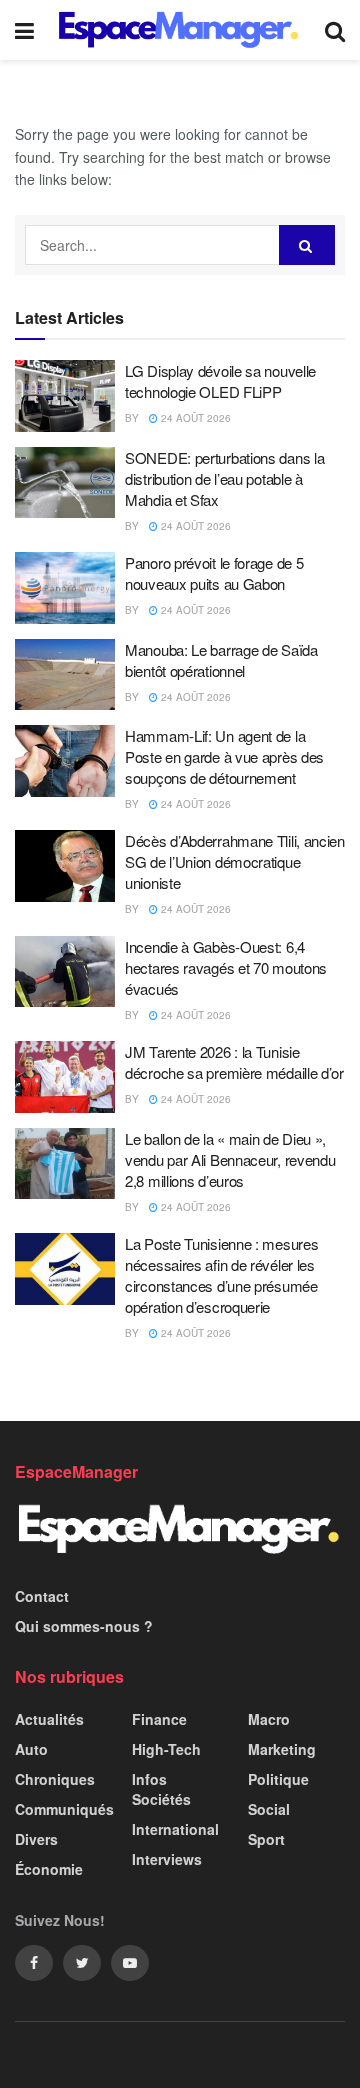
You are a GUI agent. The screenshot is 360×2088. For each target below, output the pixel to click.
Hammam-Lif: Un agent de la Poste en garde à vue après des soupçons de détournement (224, 756)
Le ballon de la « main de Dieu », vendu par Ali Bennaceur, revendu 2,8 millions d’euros (230, 1159)
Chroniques (55, 1779)
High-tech (166, 1749)
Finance (159, 1719)
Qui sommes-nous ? (84, 1626)
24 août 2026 (194, 418)
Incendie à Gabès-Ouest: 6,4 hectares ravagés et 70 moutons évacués (226, 967)
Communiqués (64, 1809)
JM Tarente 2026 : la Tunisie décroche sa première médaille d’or (234, 1062)
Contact (42, 1596)
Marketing (282, 1749)
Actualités (49, 1719)
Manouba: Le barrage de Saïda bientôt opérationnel (221, 660)
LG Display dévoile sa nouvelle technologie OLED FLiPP (220, 381)
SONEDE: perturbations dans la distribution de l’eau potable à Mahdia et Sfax (224, 478)
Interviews (167, 1859)
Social (269, 1809)
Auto (31, 1749)
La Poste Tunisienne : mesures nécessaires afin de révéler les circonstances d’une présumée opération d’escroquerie (221, 1275)
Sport (266, 1839)
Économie (49, 1869)
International (175, 1829)
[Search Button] (307, 245)
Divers (36, 1839)
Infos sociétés (161, 1789)
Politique (278, 1779)
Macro (269, 1719)
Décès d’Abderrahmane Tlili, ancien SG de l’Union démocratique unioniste (235, 861)
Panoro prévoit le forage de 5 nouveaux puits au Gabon (214, 573)
